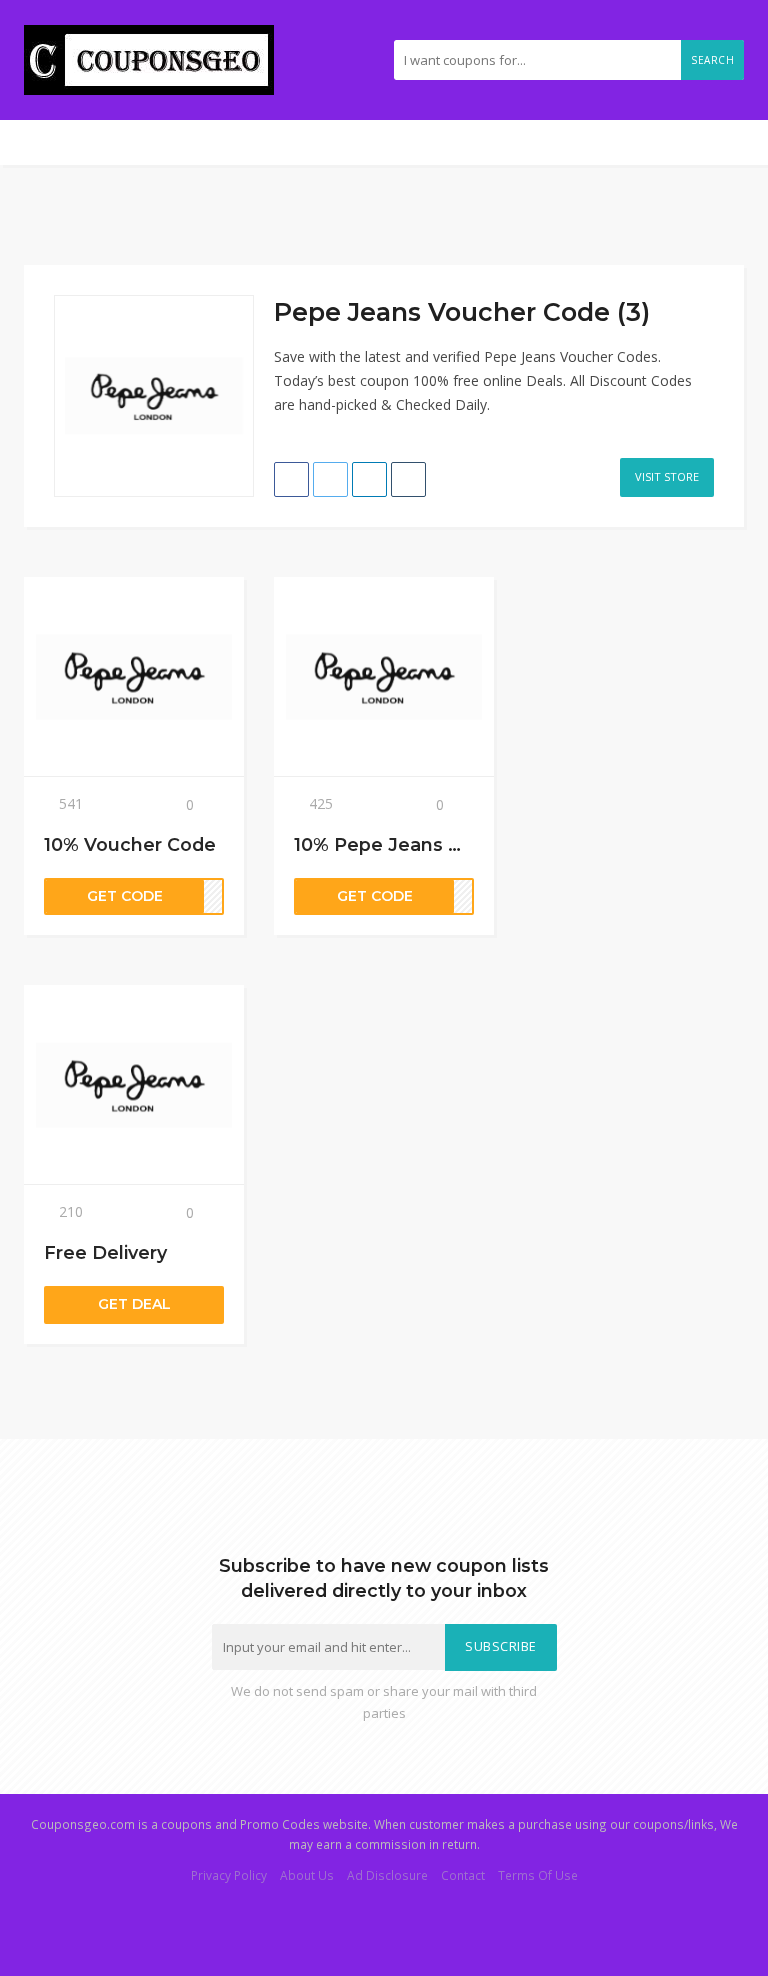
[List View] (708, 303)
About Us (307, 1875)
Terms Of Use (538, 1875)
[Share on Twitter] (330, 479)
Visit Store (667, 476)
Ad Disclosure (387, 1875)
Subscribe (501, 1646)
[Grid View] (687, 303)
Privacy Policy (229, 1875)
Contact (463, 1875)
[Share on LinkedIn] (369, 479)
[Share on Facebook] (291, 479)
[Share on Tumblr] (408, 479)
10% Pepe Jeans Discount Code (440, 844)
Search (712, 60)
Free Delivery (105, 1252)
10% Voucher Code (130, 844)
